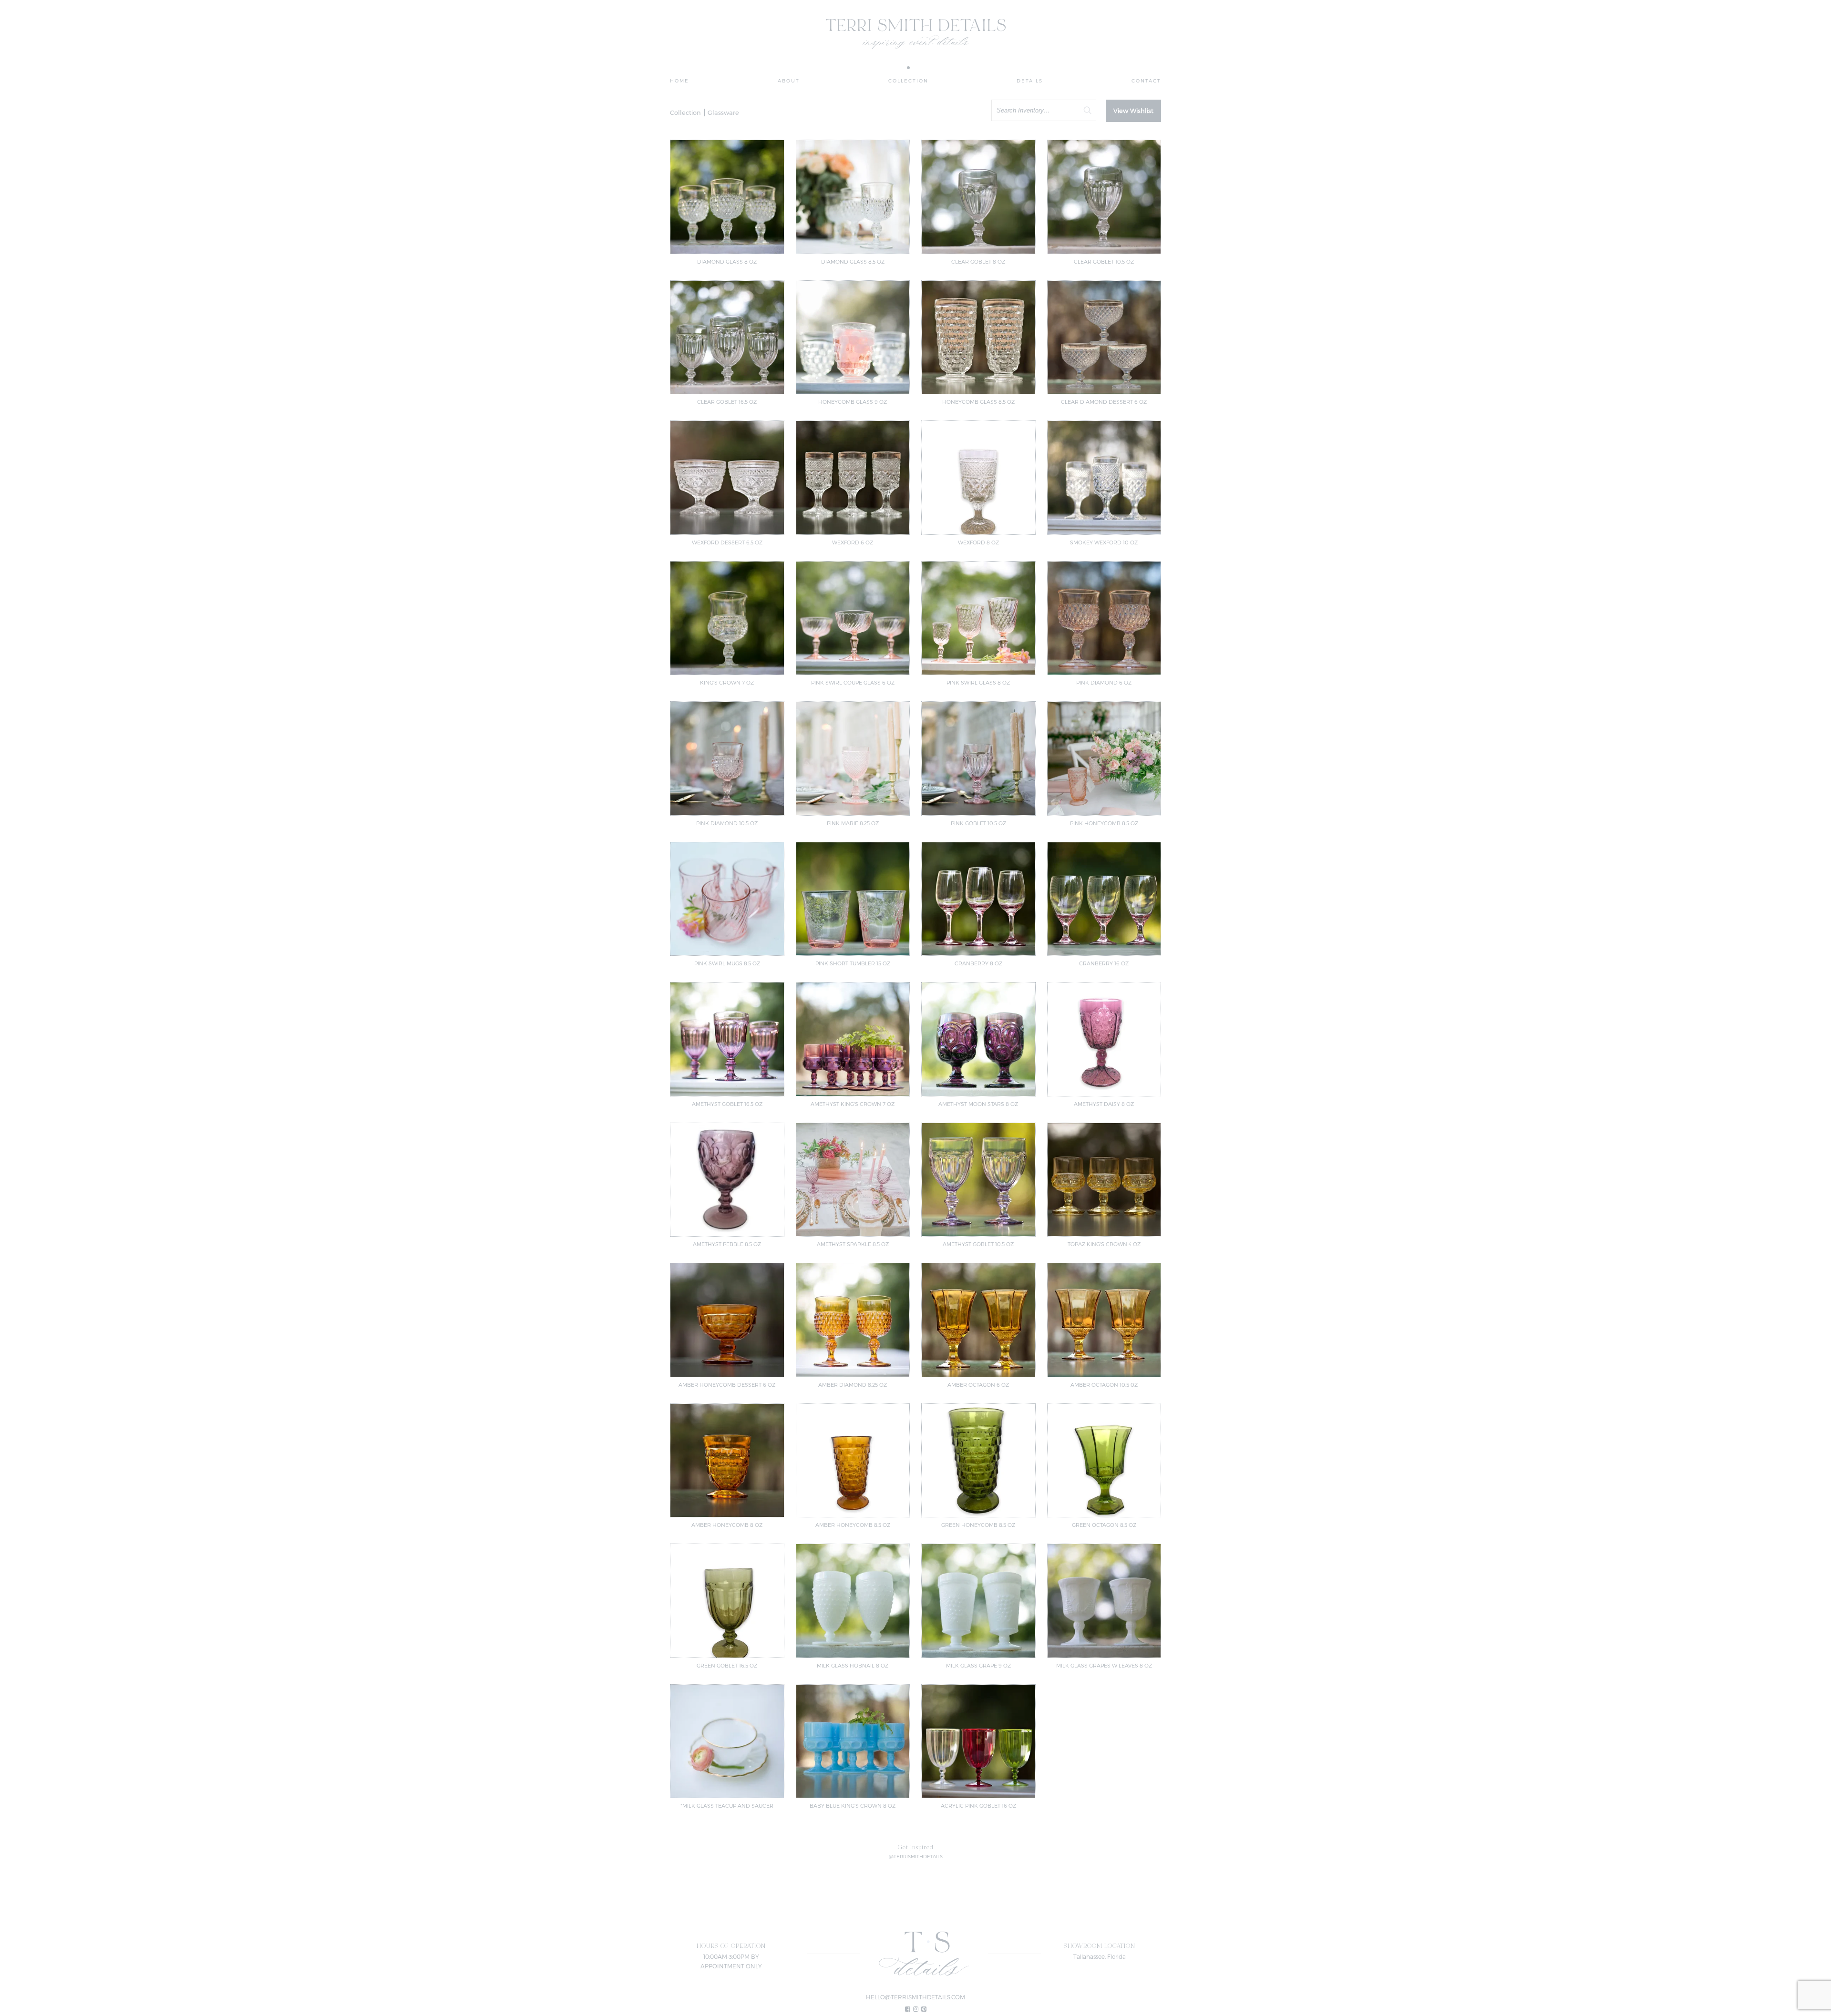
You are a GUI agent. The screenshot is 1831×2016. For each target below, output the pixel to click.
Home (679, 81)
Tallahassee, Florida (1100, 1956)
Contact (1146, 81)
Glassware (723, 113)
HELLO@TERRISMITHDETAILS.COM (915, 1997)
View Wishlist (1133, 111)
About (789, 81)
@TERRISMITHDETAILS (916, 1856)
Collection (908, 81)
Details (1030, 81)
